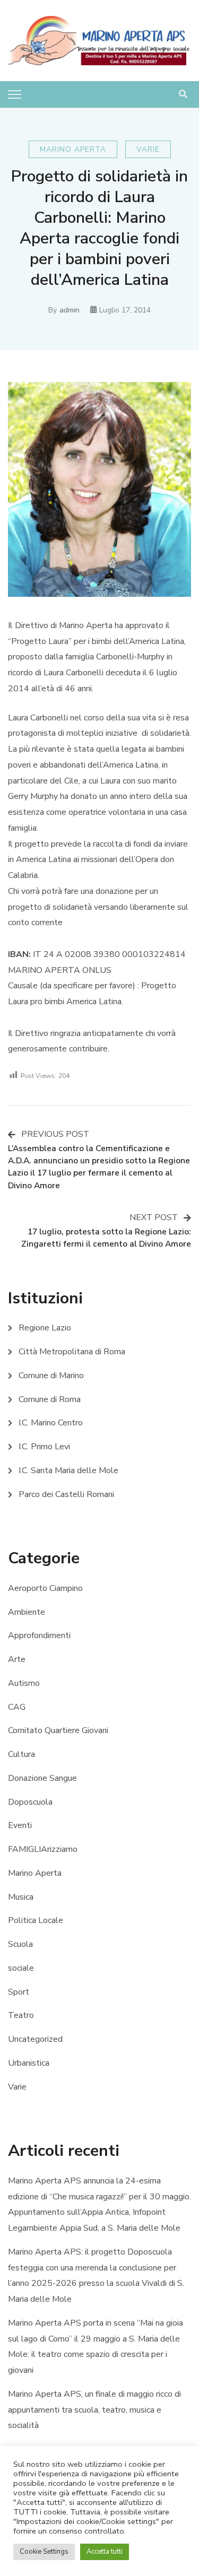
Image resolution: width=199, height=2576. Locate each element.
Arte (17, 1659)
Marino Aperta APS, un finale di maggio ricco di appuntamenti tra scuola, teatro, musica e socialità (94, 2410)
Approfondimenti (39, 1635)
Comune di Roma (50, 1399)
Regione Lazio (45, 1328)
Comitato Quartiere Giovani (58, 1730)
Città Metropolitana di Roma (72, 1352)
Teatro (21, 2015)
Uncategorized (35, 2039)
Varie (148, 149)
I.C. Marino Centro (51, 1423)
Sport (19, 1992)
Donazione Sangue (42, 1778)
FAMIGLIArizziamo (43, 1849)
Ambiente (27, 1612)
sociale (21, 1968)
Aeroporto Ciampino (45, 1588)
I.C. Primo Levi (44, 1447)
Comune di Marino (51, 1376)
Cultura (21, 1754)
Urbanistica (29, 2063)
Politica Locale (36, 1920)
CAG (17, 1707)
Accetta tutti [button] (105, 2552)
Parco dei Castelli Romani (66, 1494)
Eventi (20, 1825)
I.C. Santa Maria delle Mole (68, 1470)
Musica (21, 1897)
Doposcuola (30, 1802)
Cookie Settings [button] (44, 2552)
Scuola (20, 1944)
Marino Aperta (73, 149)
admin (70, 310)
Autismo (24, 1683)
